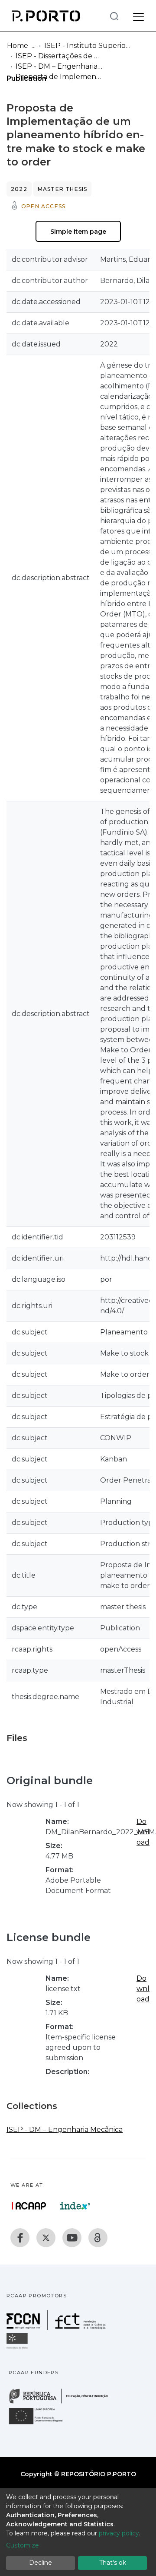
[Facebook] (20, 2238)
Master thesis (63, 189)
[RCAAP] (98, 2238)
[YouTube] (72, 2238)
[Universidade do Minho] (18, 2348)
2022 (19, 189)
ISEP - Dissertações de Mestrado (59, 56)
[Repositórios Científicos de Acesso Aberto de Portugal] (29, 2206)
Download (143, 1832)
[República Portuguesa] (63, 2403)
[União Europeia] (41, 2424)
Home (18, 46)
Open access (43, 206)
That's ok (113, 2563)
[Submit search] (114, 16)
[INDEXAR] (75, 2206)
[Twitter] (46, 2238)
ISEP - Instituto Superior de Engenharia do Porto (88, 46)
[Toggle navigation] (138, 16)
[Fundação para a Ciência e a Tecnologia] (57, 2328)
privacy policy (119, 2533)
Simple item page (78, 232)
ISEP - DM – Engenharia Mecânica (59, 66)
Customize (23, 2545)
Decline (41, 2563)
